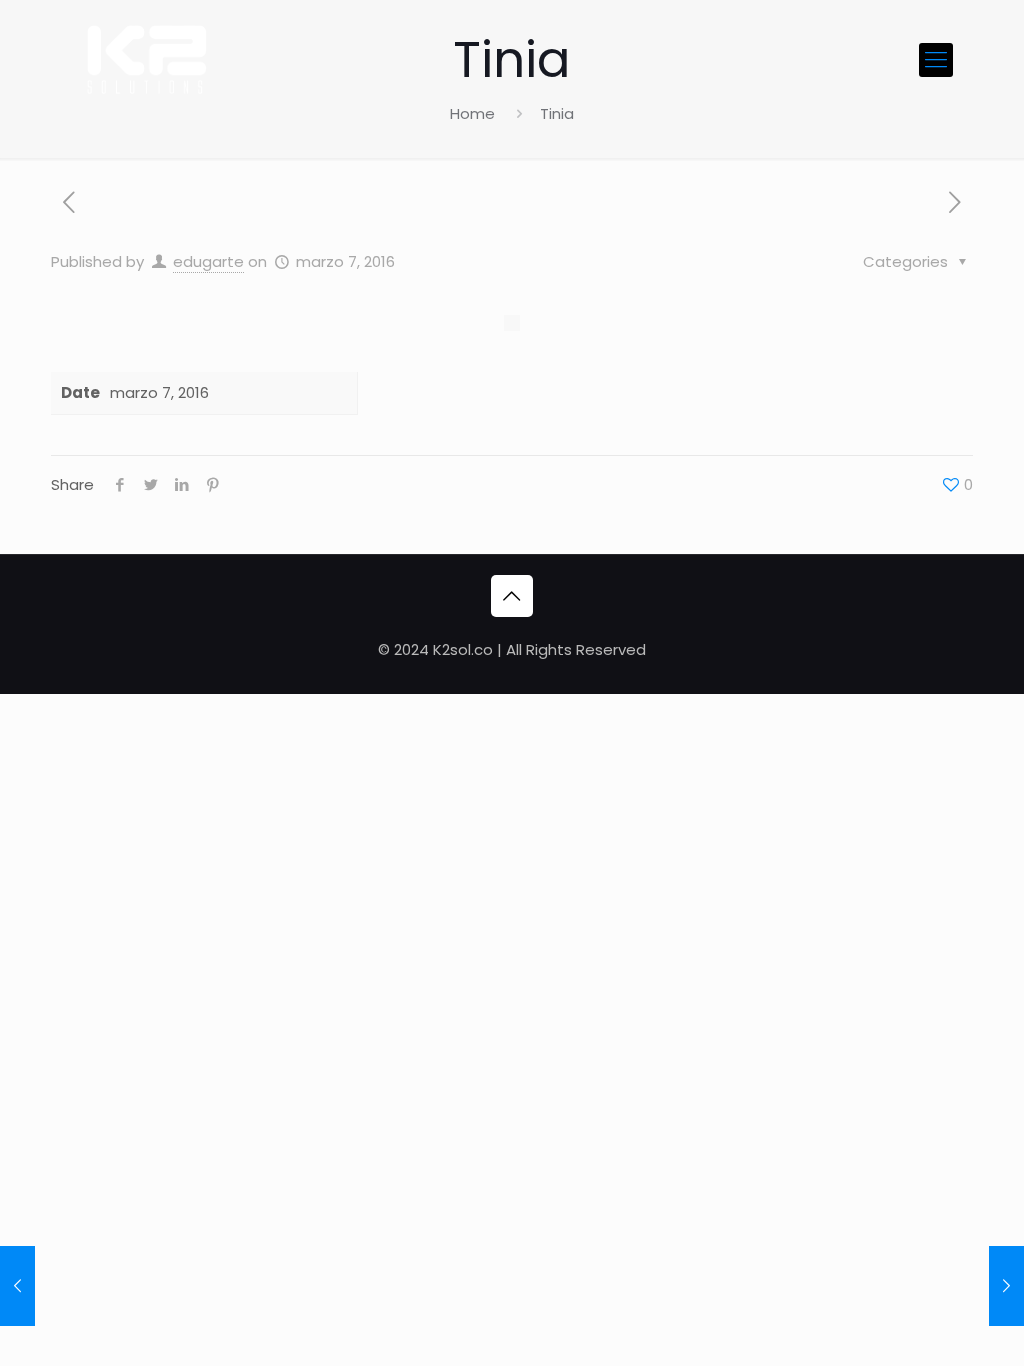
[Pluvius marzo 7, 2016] (1006, 1286)
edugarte (208, 261)
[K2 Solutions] (144, 60)
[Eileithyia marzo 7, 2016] (17, 1286)
